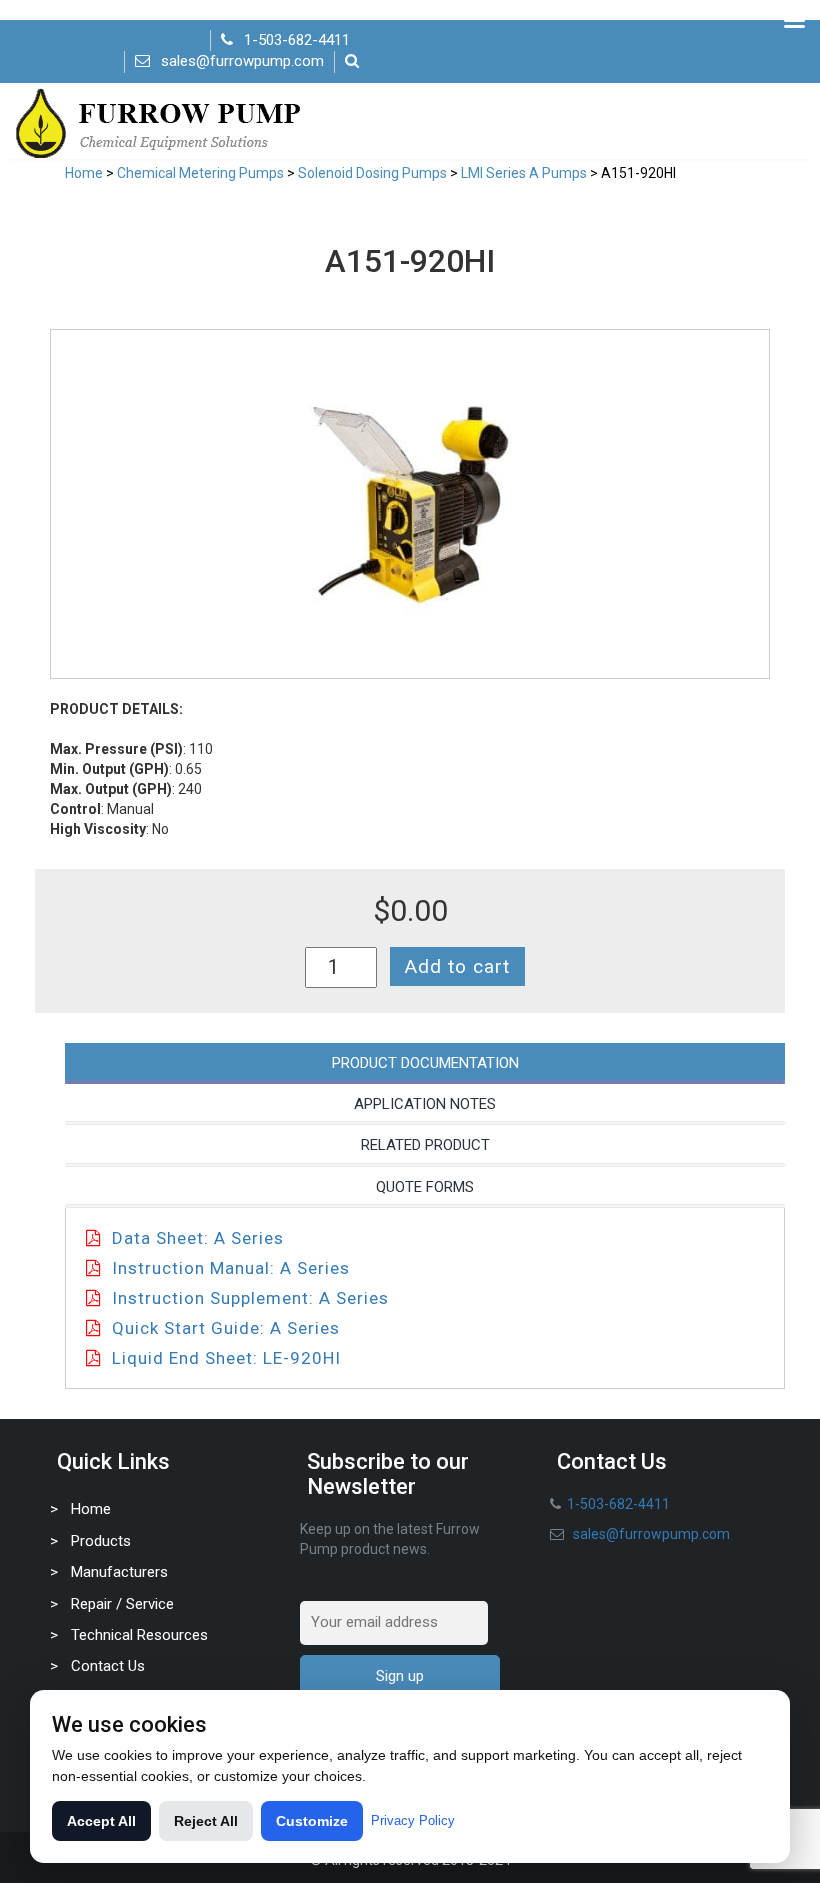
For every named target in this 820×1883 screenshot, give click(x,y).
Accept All (101, 1821)
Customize (312, 1821)
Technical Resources (139, 1635)
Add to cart (457, 966)
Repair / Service (122, 1604)
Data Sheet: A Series (198, 1238)
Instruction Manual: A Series (231, 1268)
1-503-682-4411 (297, 40)
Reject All (206, 1821)
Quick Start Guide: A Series (226, 1328)
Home (84, 173)
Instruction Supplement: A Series (250, 1298)
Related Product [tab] (425, 1145)
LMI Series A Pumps (524, 173)
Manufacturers (119, 1572)
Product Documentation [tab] (425, 1063)
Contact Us (108, 1666)
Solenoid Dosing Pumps (372, 173)
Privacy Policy (413, 1820)
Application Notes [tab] (425, 1104)
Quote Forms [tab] (425, 1187)
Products (101, 1541)
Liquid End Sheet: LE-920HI (226, 1358)
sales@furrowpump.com (242, 61)
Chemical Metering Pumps (200, 173)
